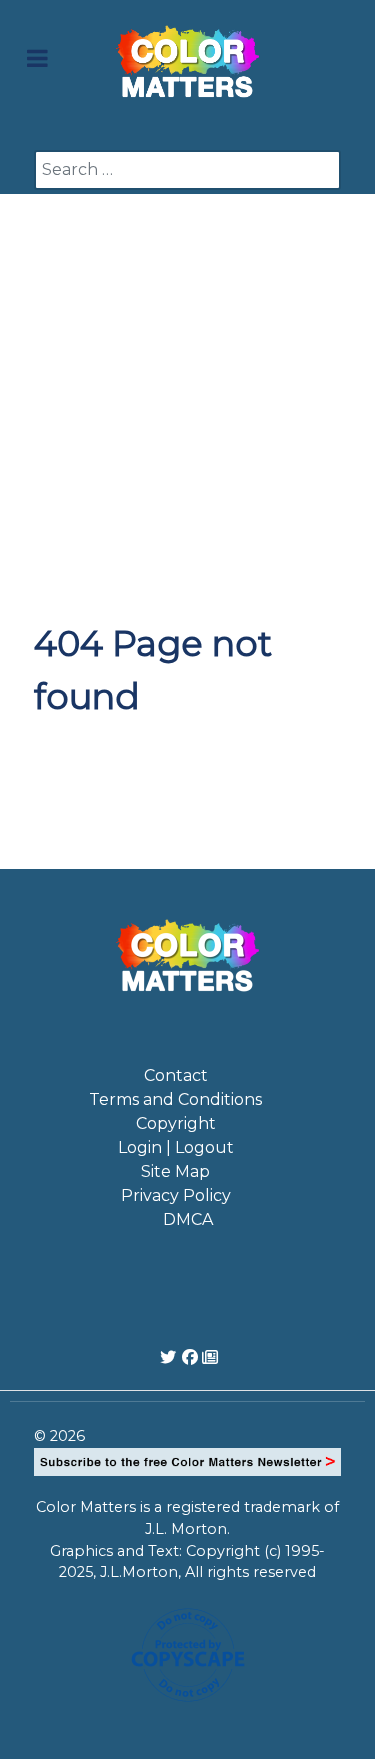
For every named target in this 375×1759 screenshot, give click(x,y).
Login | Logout (176, 1147)
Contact (176, 1075)
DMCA (188, 1219)
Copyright (176, 1123)
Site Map (175, 1171)
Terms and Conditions (175, 1099)
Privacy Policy (176, 1195)
